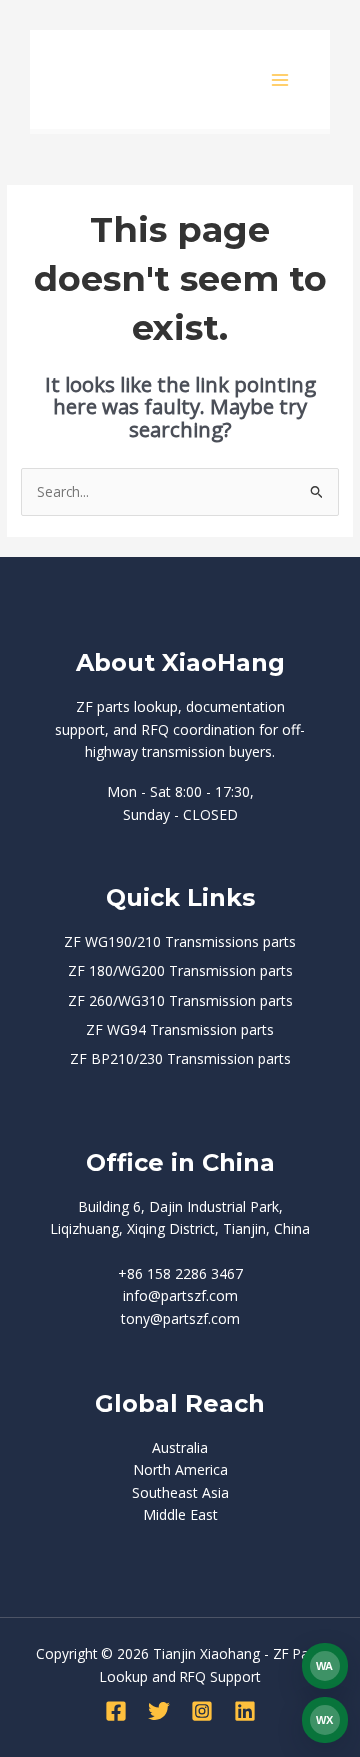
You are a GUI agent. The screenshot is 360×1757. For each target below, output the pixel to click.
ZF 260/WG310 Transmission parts (180, 1000)
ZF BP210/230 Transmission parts (180, 1058)
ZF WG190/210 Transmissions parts (180, 941)
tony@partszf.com (180, 1318)
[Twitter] (159, 1711)
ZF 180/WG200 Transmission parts (180, 970)
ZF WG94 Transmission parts (180, 1029)
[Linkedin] (245, 1711)
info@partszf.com (180, 1295)
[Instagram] (202, 1711)
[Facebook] (116, 1711)
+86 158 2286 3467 (180, 1273)
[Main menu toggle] (280, 79)
